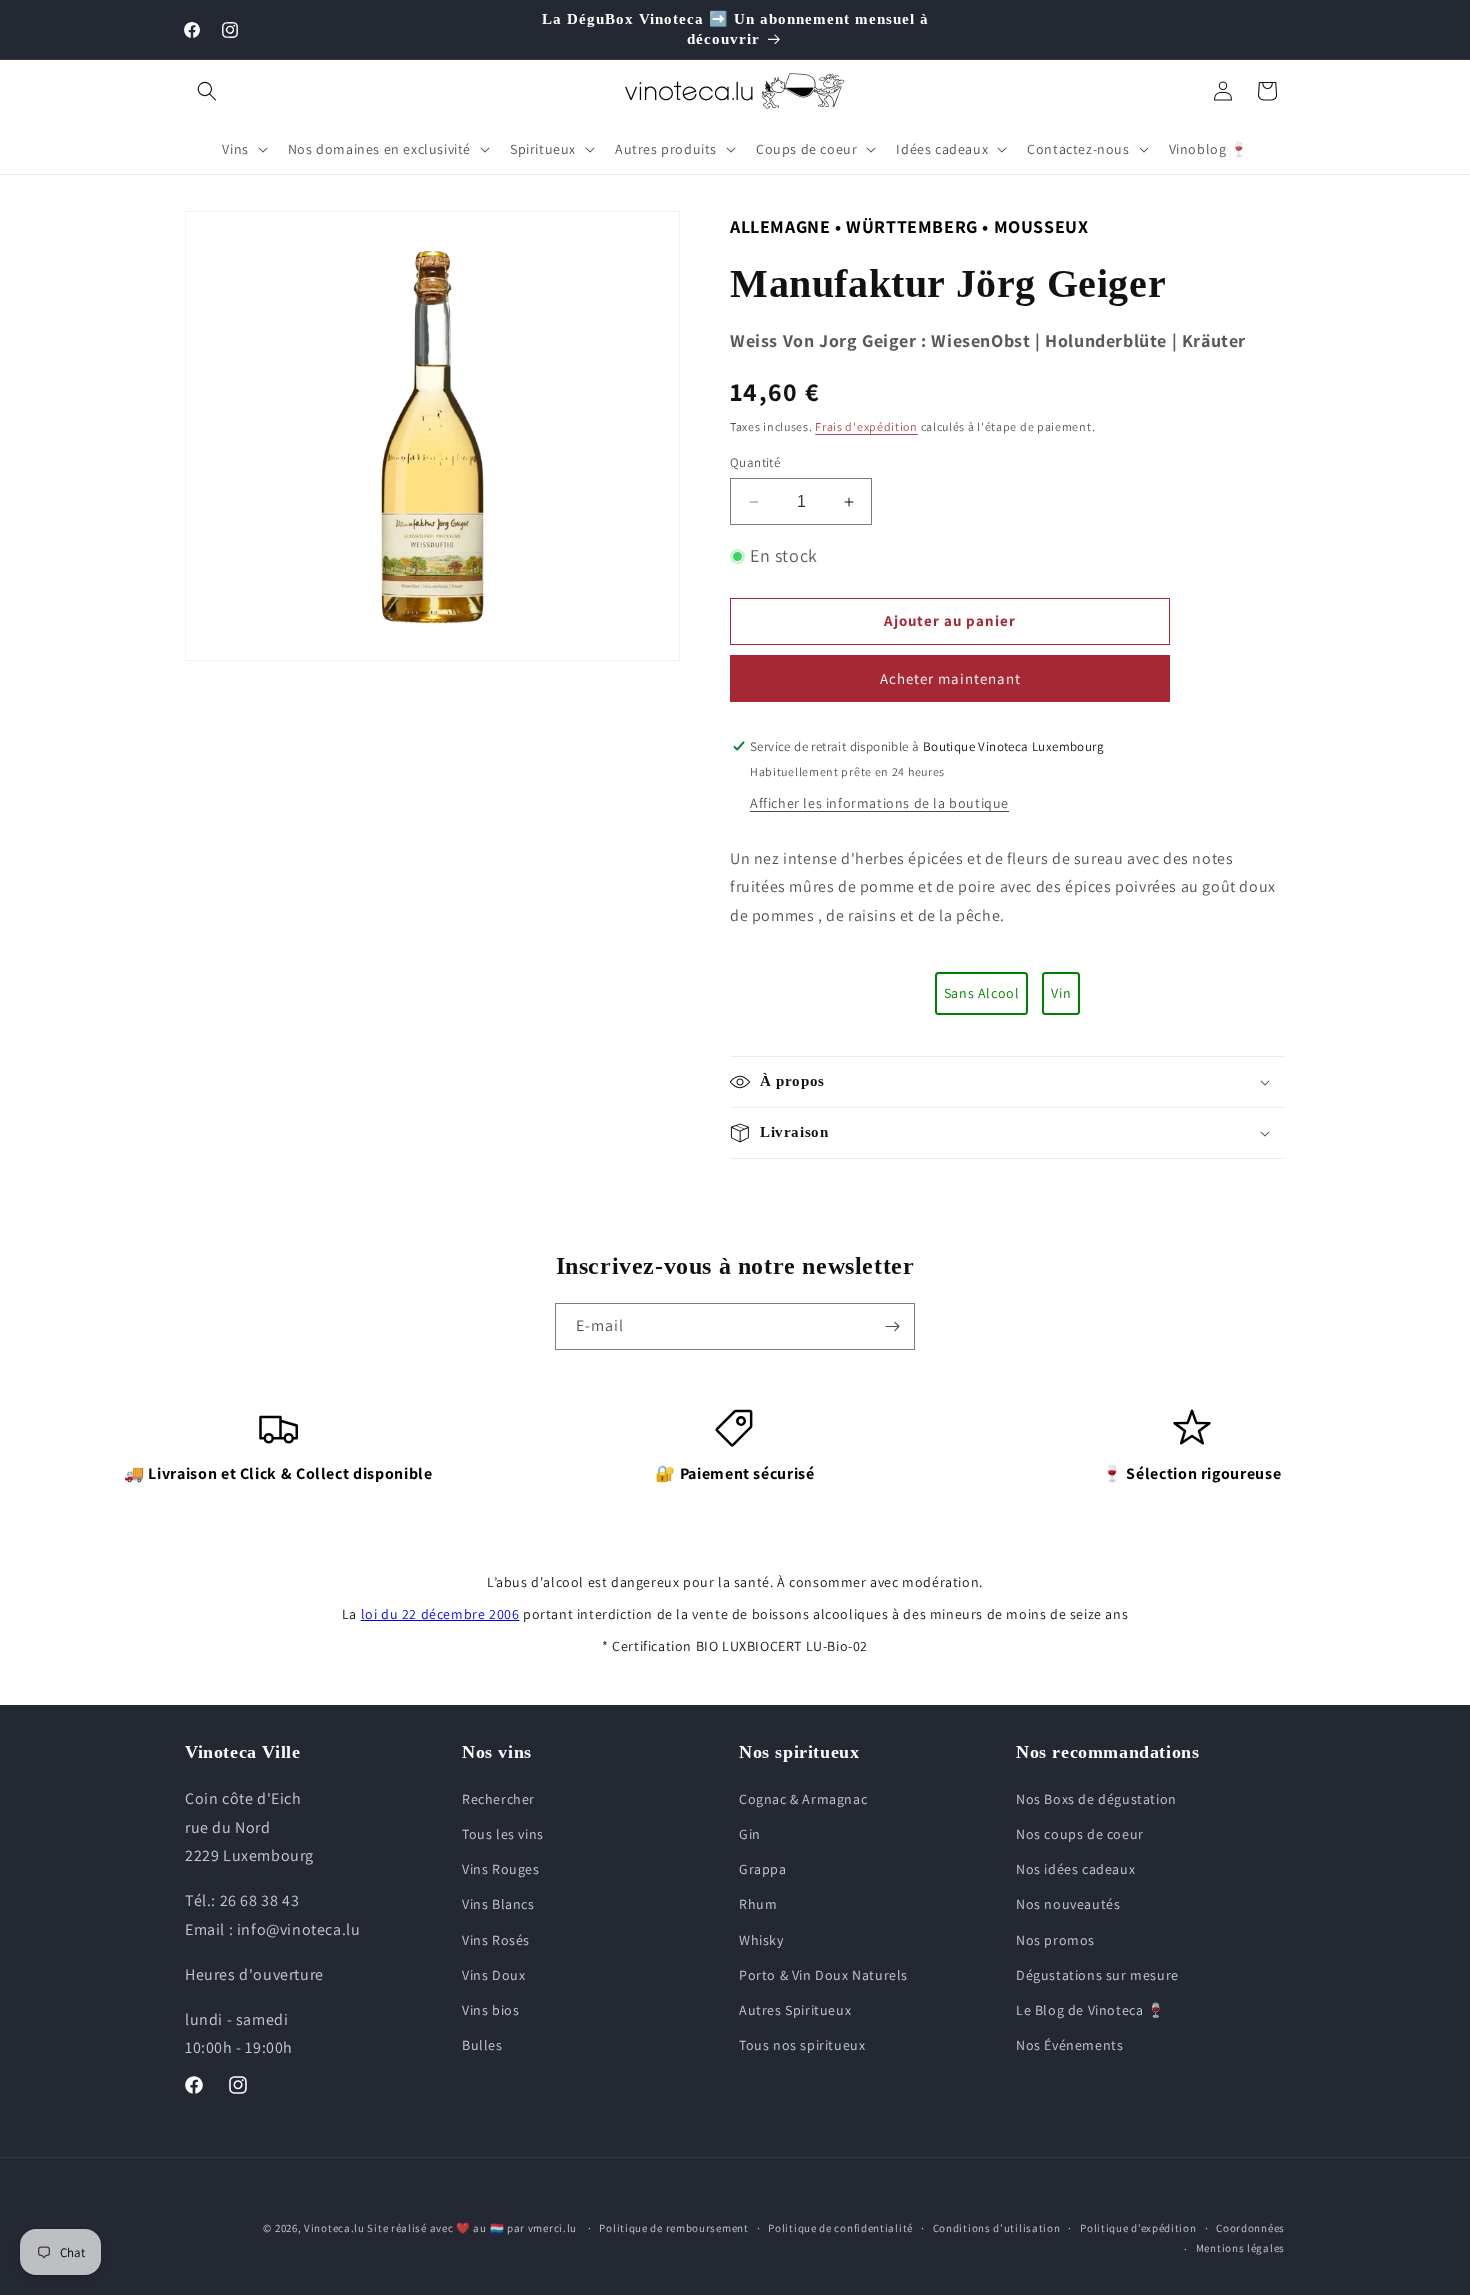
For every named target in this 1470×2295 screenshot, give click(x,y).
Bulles (482, 2045)
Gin (750, 1834)
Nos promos (1055, 1940)
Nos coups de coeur (1080, 1834)
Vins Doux (493, 1975)
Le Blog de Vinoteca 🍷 (1090, 2010)
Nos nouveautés (1068, 1904)
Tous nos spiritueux (802, 2045)
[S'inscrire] (892, 1326)
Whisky (761, 1940)
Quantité (755, 462)
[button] (207, 91)
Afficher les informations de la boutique (879, 803)
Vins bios (490, 2010)
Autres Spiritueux (795, 2010)
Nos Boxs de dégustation (1096, 1799)
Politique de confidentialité (840, 2228)
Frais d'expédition (866, 426)
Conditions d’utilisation (997, 2228)
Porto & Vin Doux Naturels (823, 1975)
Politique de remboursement (673, 2228)
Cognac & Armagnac (803, 1799)
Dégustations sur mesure (1097, 1975)
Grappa (763, 1869)
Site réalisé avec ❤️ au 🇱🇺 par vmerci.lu (472, 2228)
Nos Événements (1069, 2045)
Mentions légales (1240, 2248)
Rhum (758, 1904)
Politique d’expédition (1138, 2228)
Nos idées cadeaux (1075, 1869)
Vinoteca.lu (334, 2228)
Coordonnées (1250, 2228)
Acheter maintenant (950, 678)
